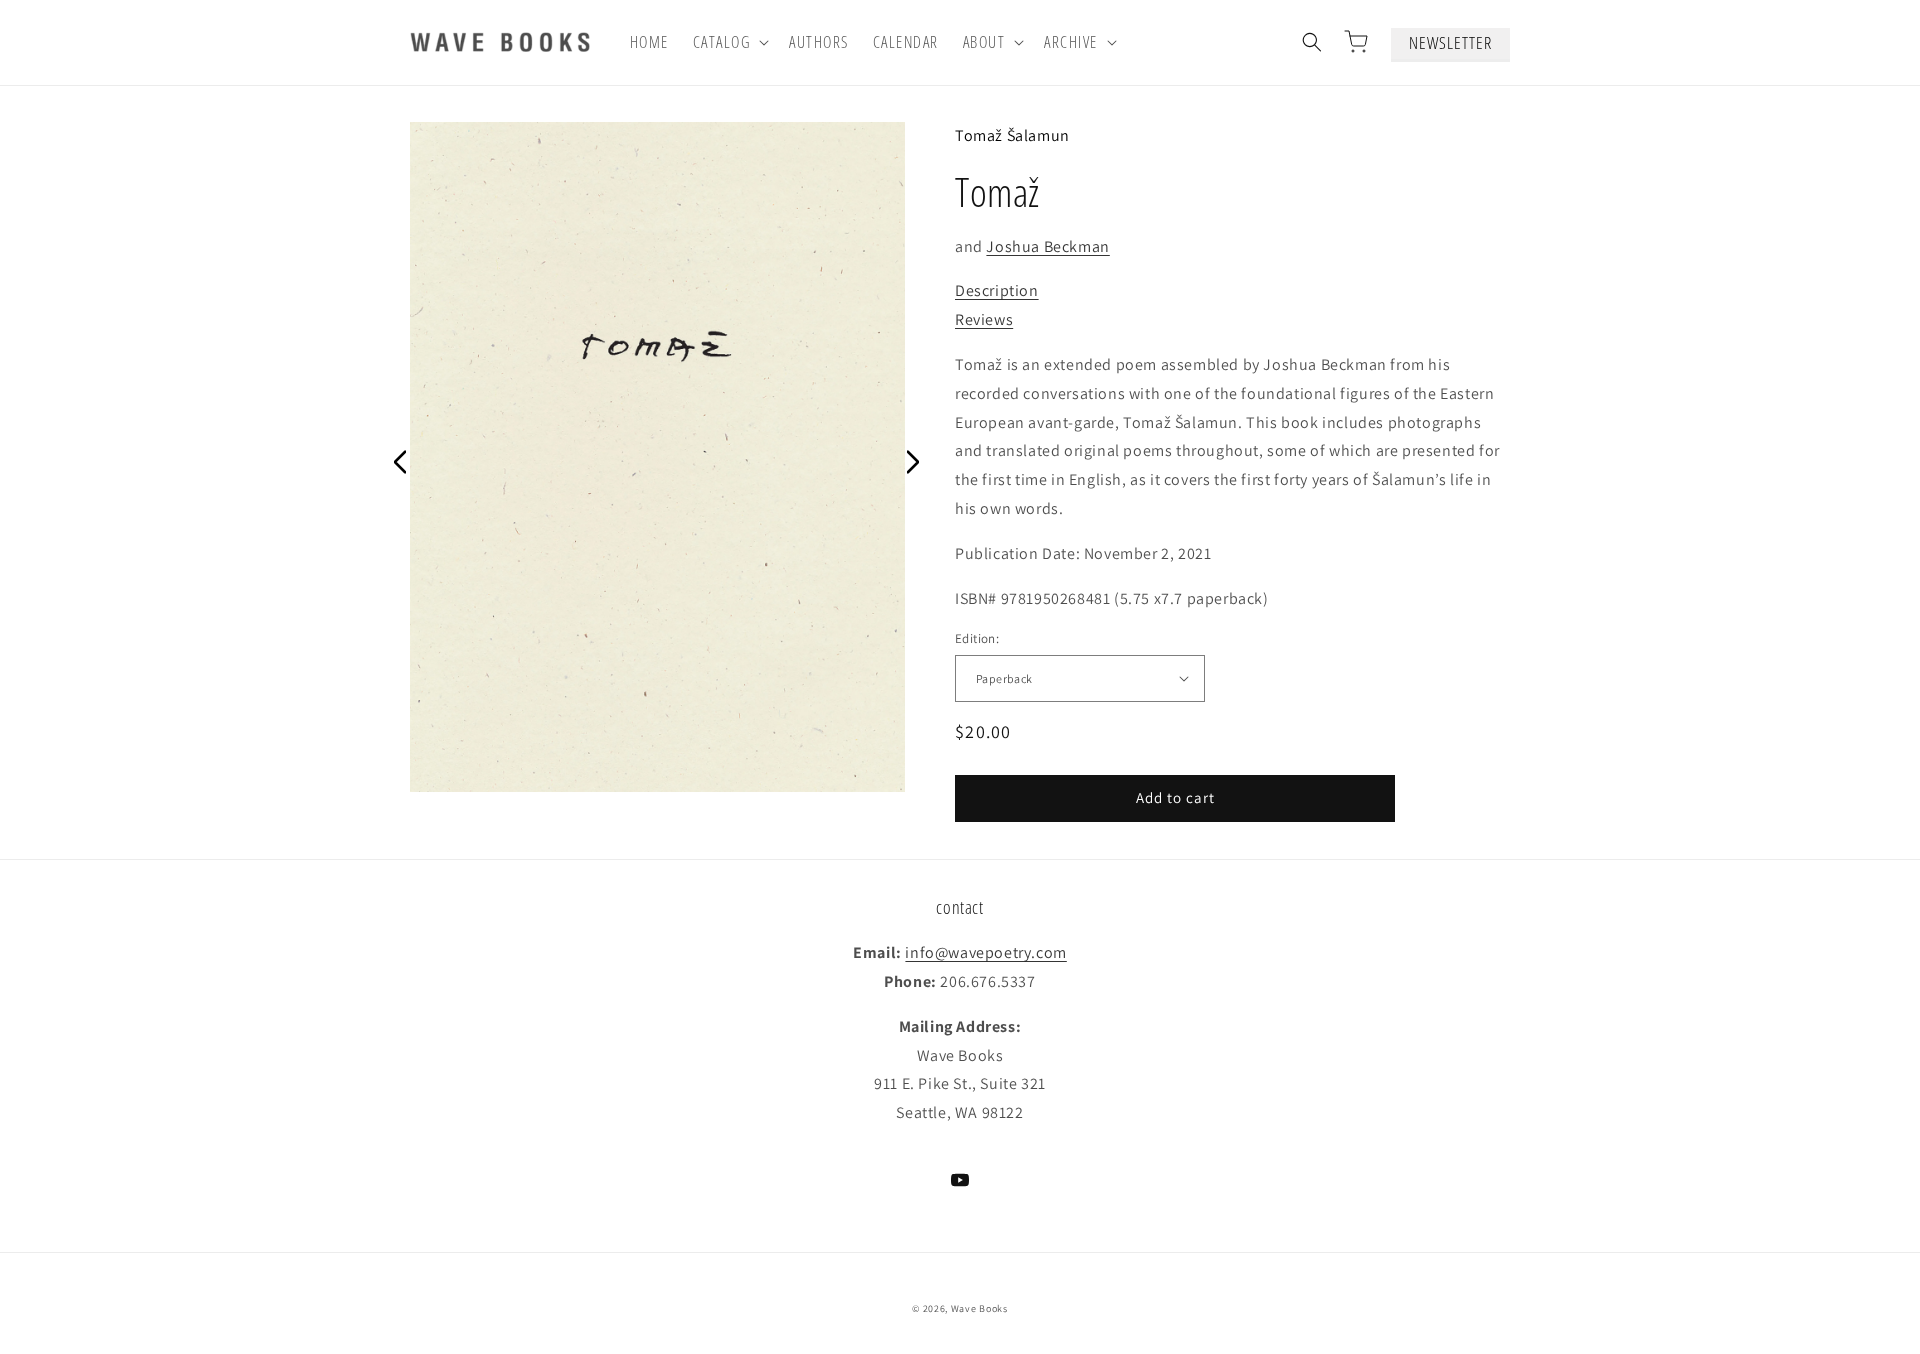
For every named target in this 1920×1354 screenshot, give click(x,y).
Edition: (977, 638)
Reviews (984, 319)
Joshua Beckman (1047, 246)
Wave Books (979, 1308)
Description (997, 290)
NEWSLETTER (1450, 42)
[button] (729, 42)
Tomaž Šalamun (1012, 135)
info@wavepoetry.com (985, 952)
